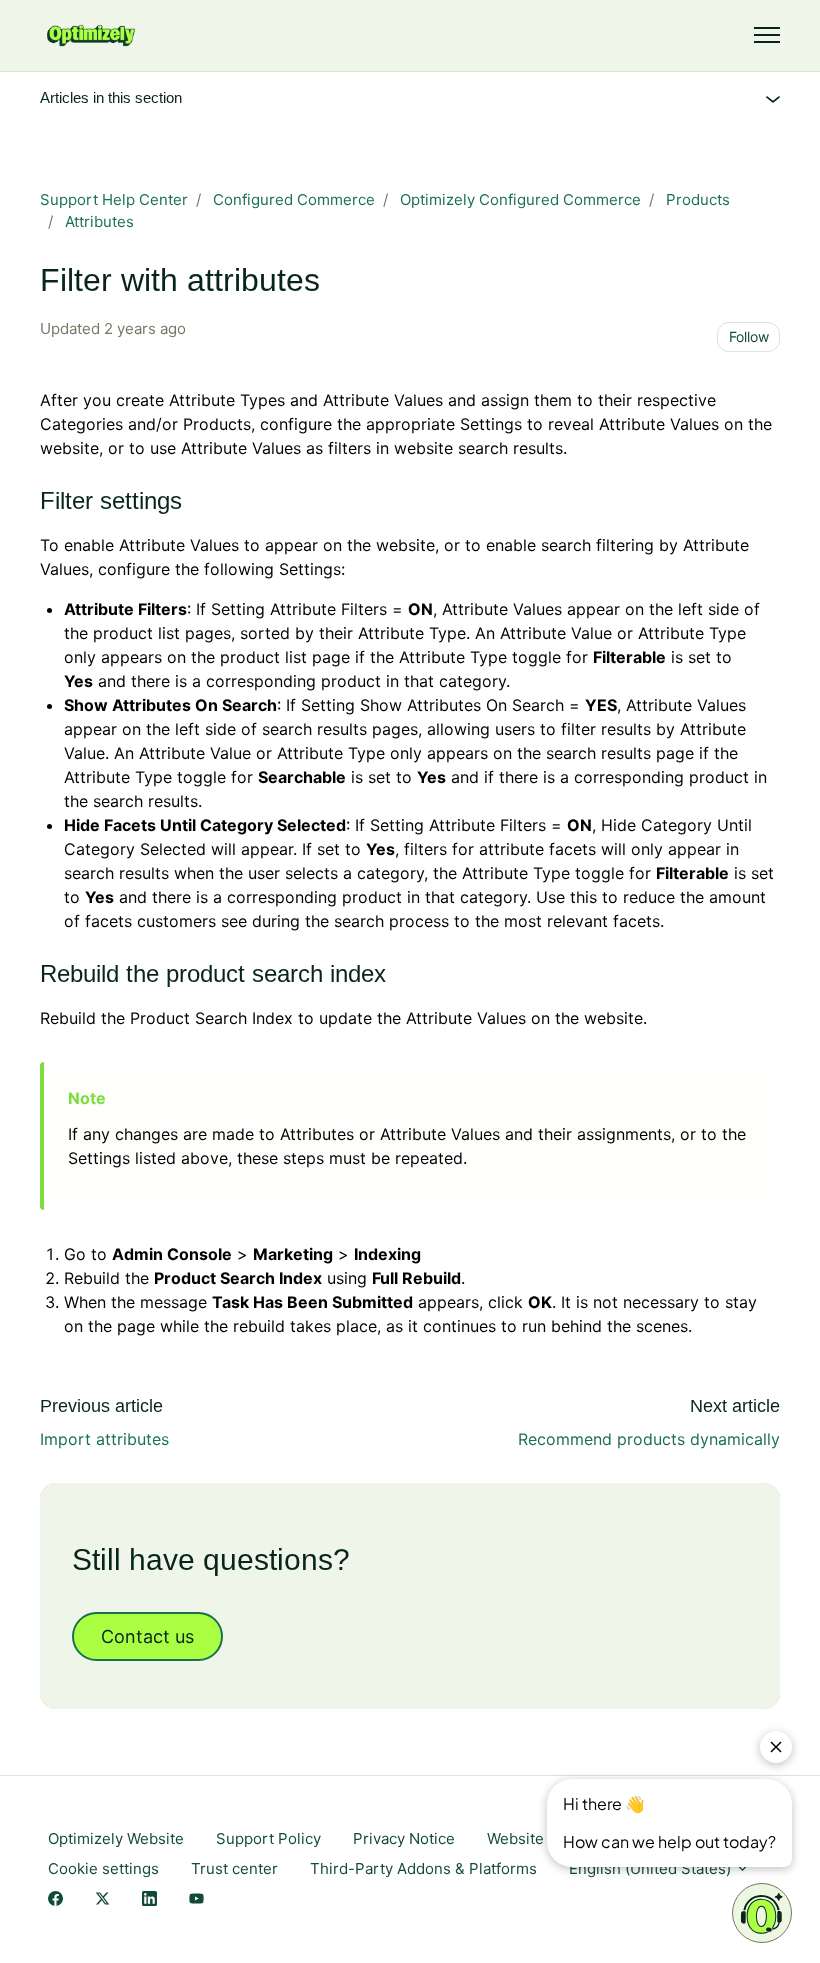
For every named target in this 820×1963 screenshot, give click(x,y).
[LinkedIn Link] (149, 1900)
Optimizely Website (116, 1838)
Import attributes (104, 1439)
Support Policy (268, 1838)
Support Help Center (114, 199)
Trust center (234, 1868)
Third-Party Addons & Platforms (423, 1868)
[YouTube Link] (196, 1900)
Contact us (147, 1636)
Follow (749, 336)
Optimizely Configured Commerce (520, 199)
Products (698, 199)
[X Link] (102, 1900)
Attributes (99, 221)
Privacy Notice (404, 1838)
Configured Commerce (294, 199)
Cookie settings (103, 1868)
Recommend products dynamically (649, 1439)
